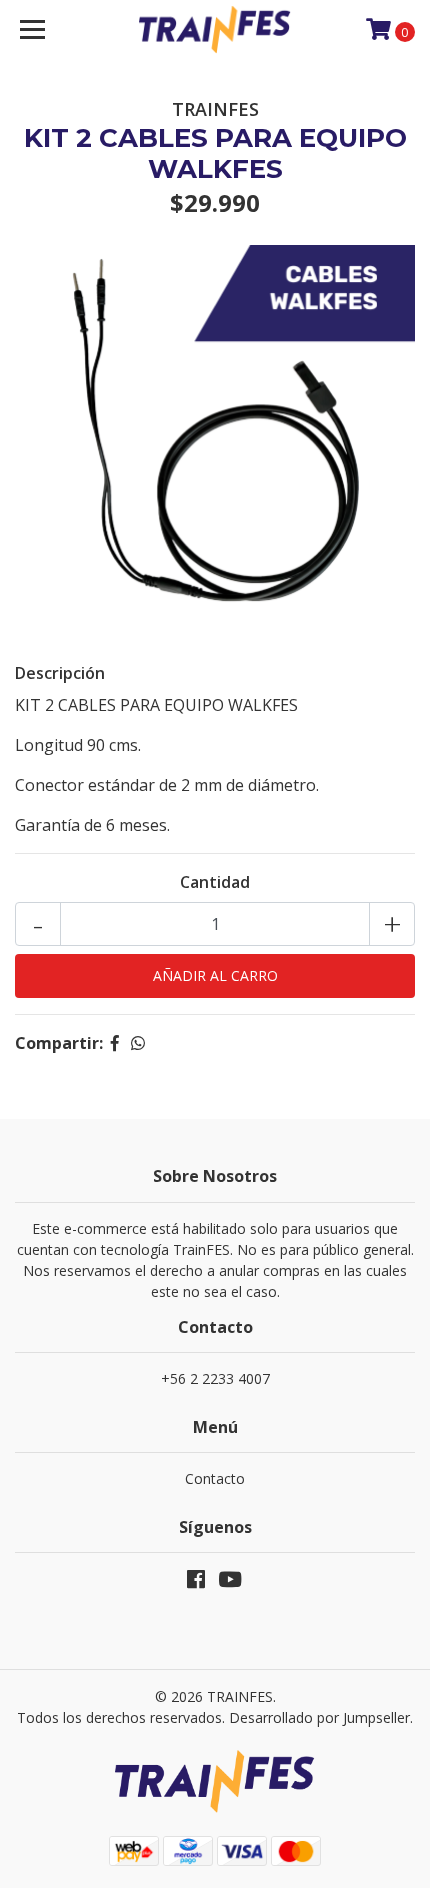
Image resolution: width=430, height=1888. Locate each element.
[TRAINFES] (215, 30)
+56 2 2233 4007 (215, 1378)
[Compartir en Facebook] (115, 1043)
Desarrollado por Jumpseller (319, 1717)
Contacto (215, 1478)
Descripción (60, 673)
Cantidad (215, 882)
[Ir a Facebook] (196, 1583)
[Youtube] (230, 1583)
